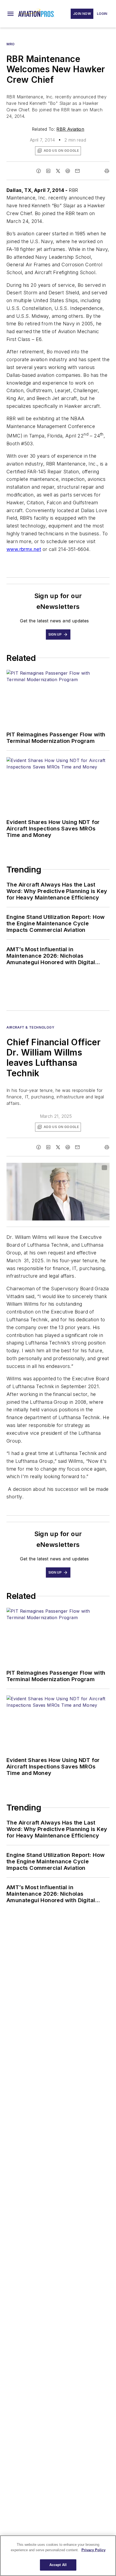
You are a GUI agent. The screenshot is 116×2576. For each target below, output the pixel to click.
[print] (107, 171)
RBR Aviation (70, 129)
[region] (58, 2556)
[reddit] (68, 171)
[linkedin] (48, 171)
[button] (11, 14)
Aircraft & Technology (30, 1027)
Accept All (58, 2565)
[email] (77, 171)
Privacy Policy (93, 2550)
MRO (11, 44)
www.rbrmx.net (24, 549)
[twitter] (58, 171)
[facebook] (39, 171)
